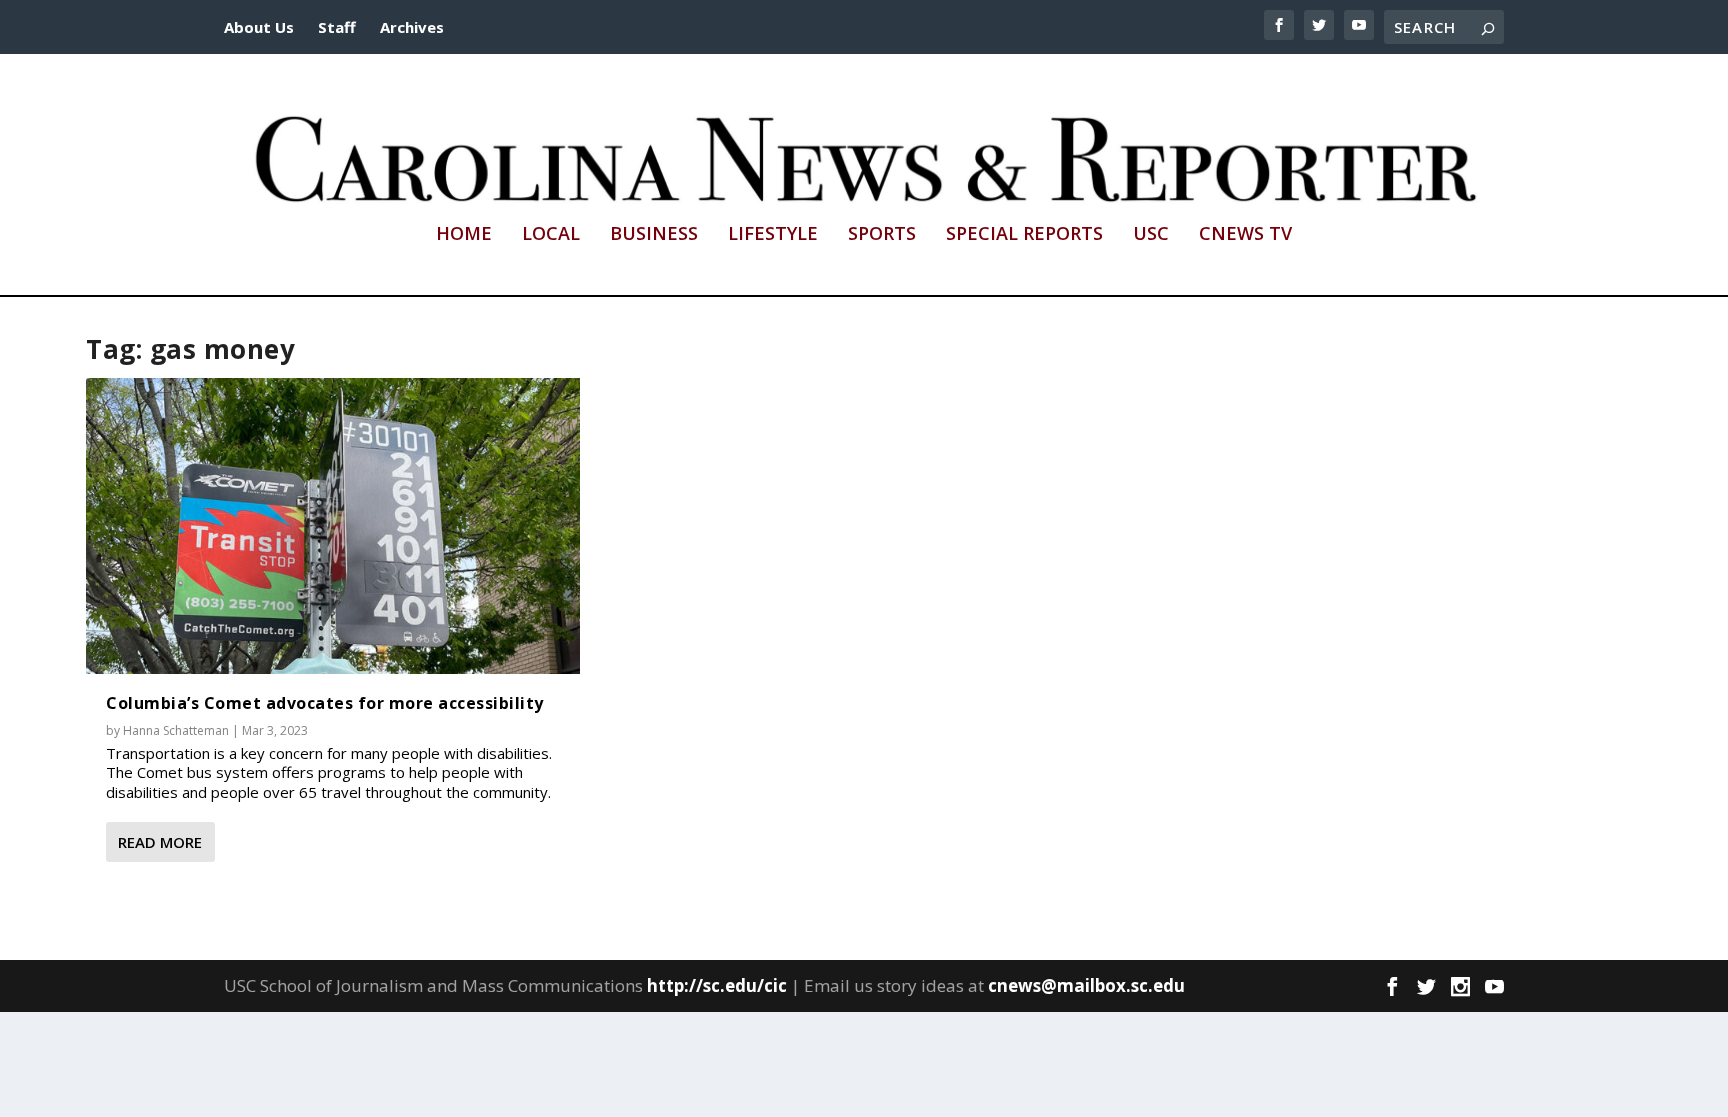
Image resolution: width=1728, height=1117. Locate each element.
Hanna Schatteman (176, 730)
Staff (337, 27)
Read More (160, 842)
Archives (412, 27)
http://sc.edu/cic (717, 985)
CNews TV (1245, 235)
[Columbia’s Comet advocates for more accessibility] (333, 526)
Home (464, 235)
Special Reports (1024, 235)
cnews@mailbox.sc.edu (1086, 985)
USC (1151, 235)
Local (551, 235)
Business (654, 235)
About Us (259, 27)
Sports (882, 235)
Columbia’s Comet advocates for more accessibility (325, 703)
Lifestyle (773, 235)
